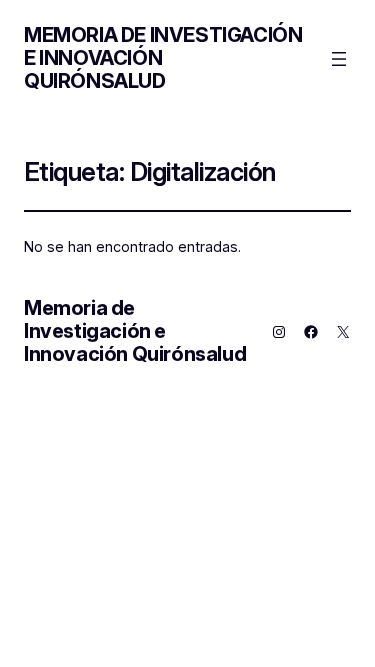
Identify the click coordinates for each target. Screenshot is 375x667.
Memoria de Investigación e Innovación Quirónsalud (135, 331)
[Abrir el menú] (339, 59)
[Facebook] (311, 332)
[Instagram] (279, 332)
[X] (343, 332)
